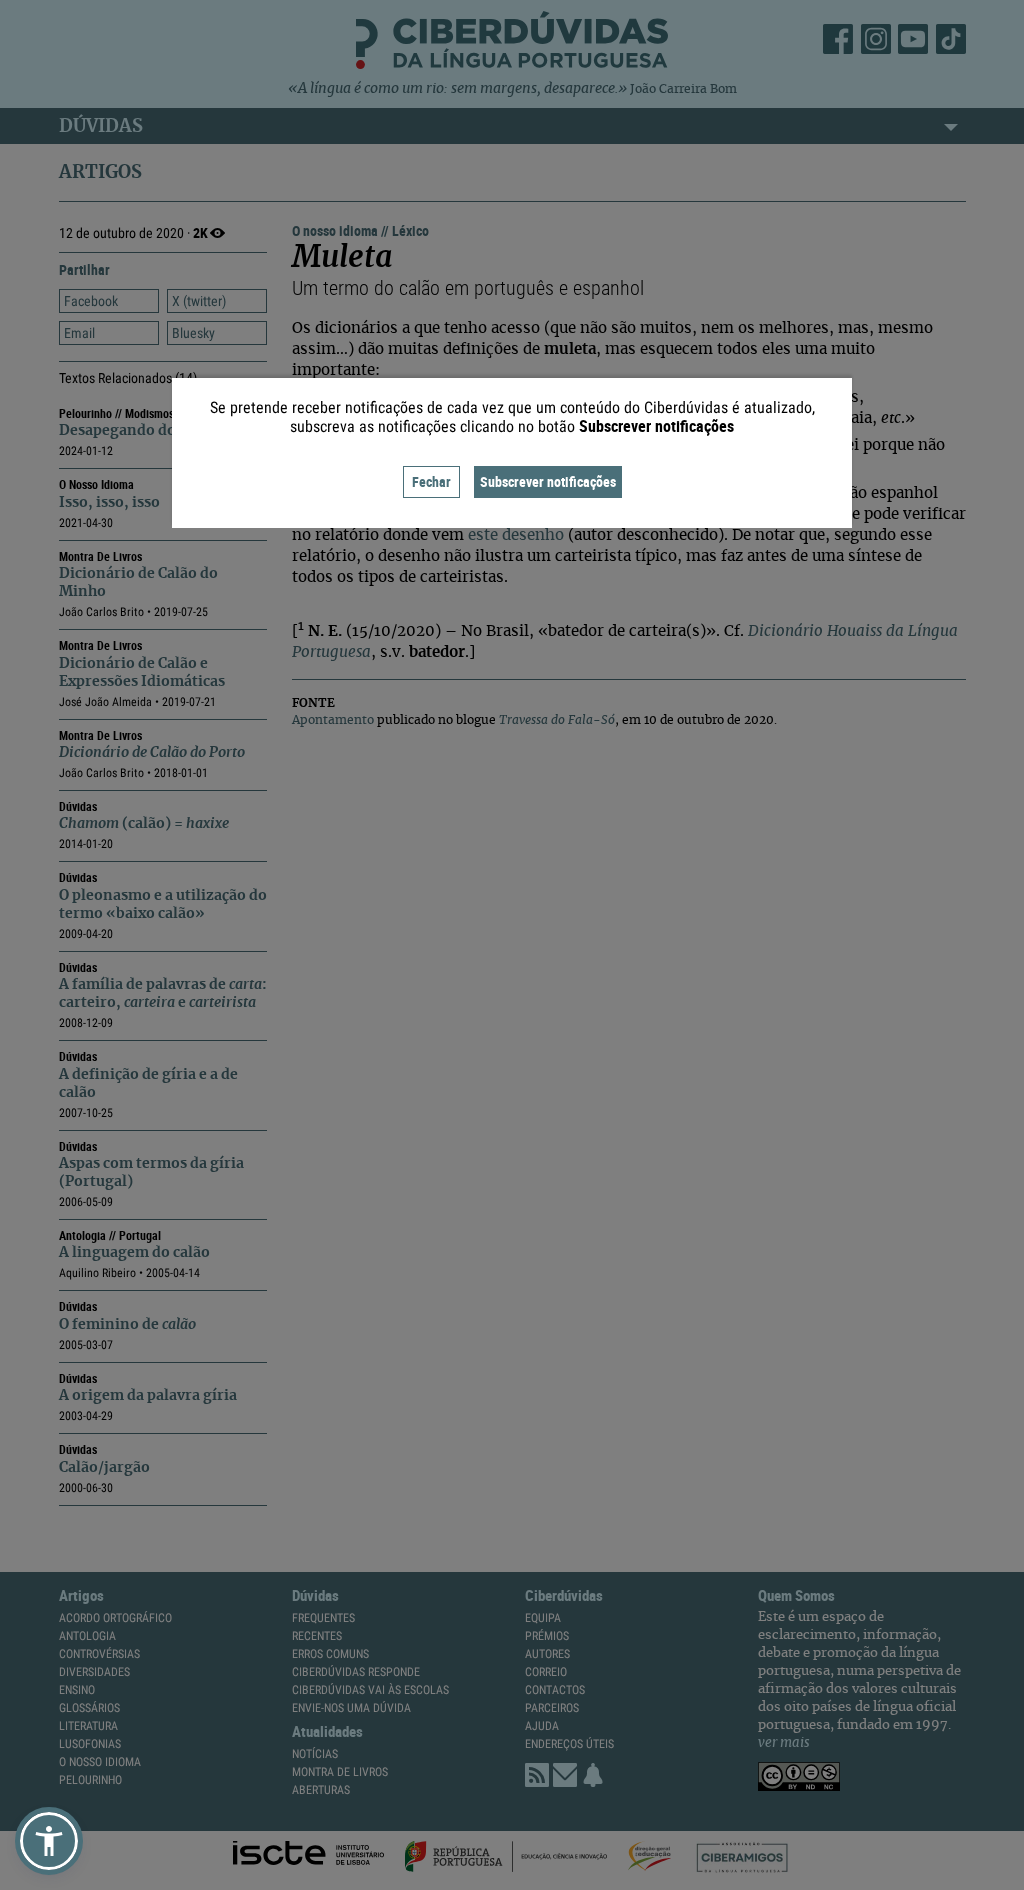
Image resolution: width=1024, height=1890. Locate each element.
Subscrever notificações (548, 481)
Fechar (431, 481)
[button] (49, 1841)
